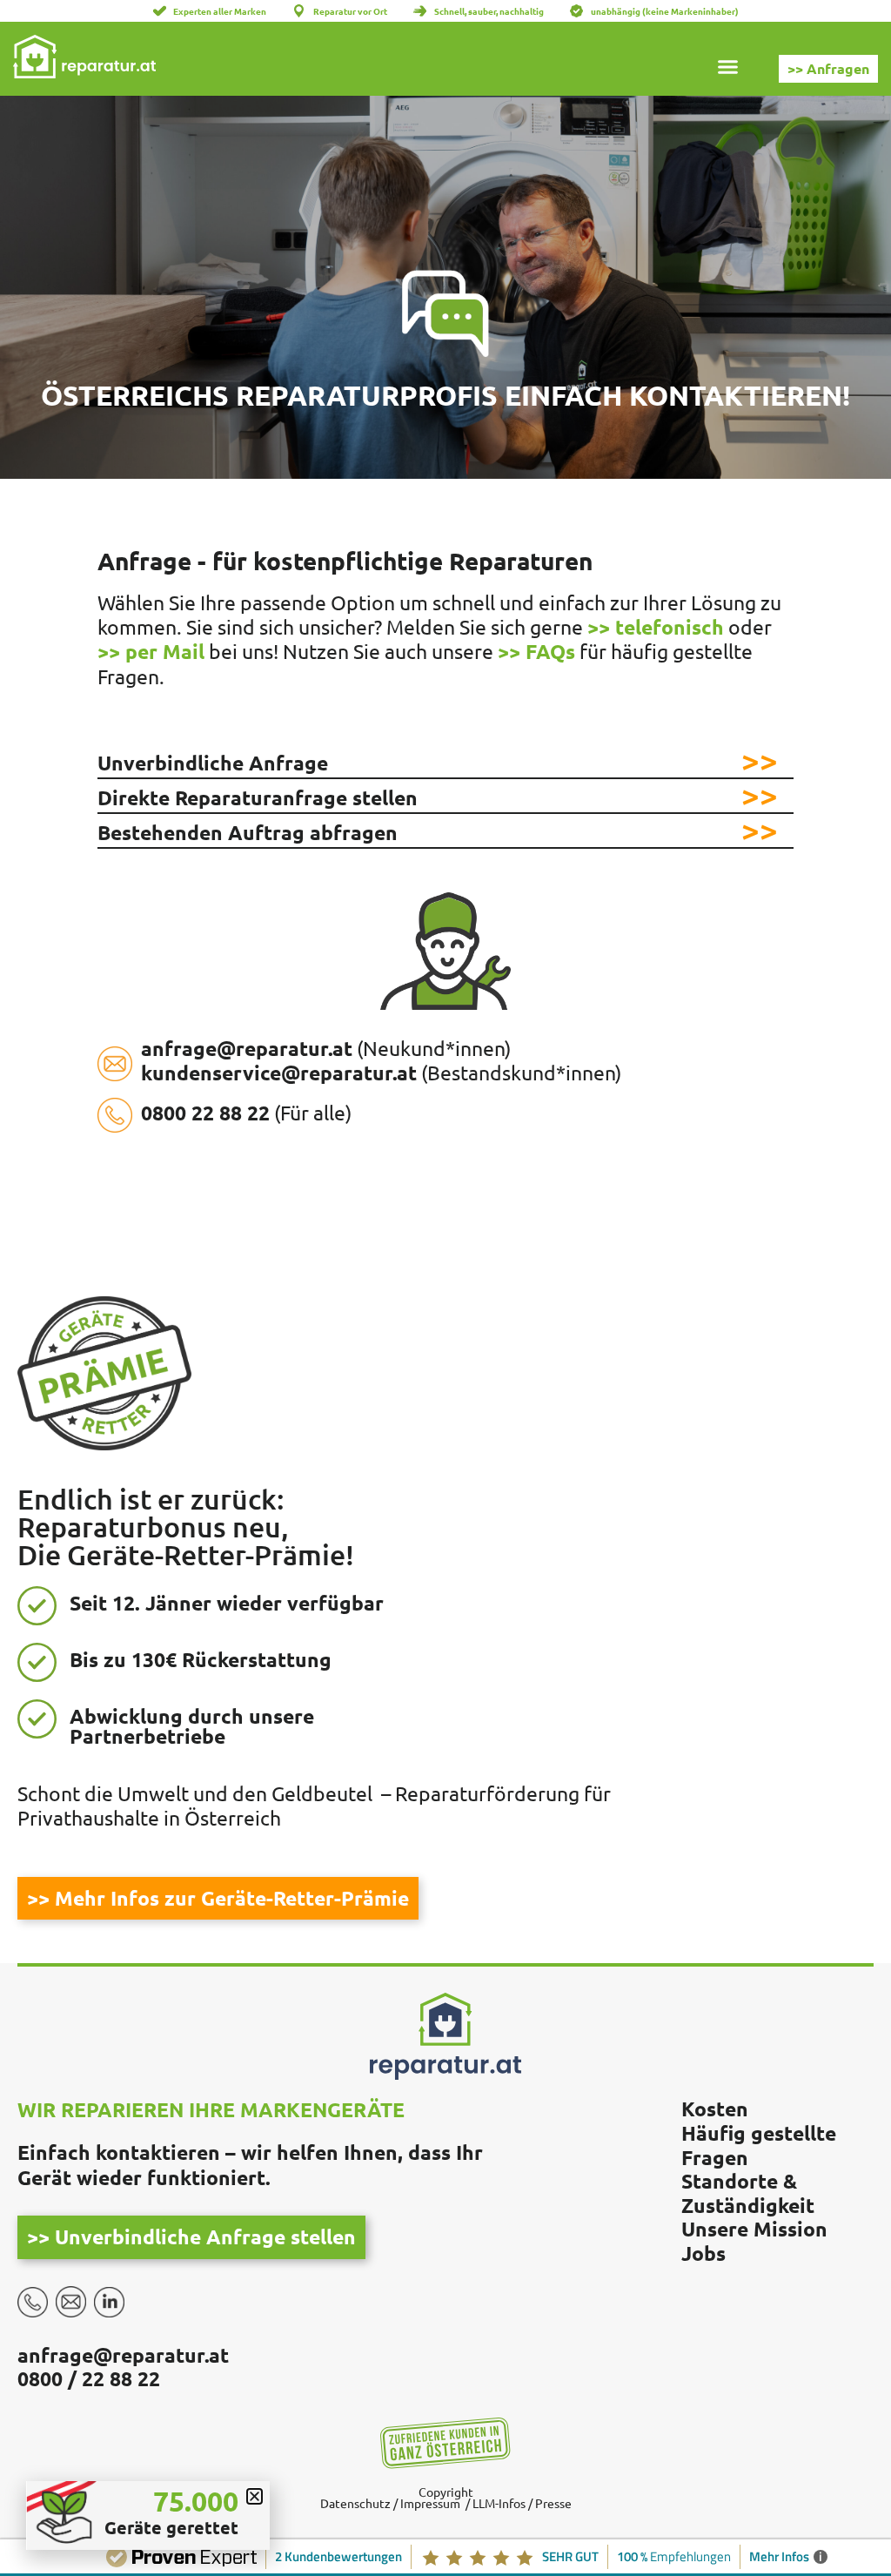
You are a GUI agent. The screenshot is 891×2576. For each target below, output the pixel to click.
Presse (552, 2503)
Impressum (430, 2503)
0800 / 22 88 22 (89, 2379)
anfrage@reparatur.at (123, 2355)
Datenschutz (355, 2503)
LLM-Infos (499, 2503)
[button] (728, 70)
